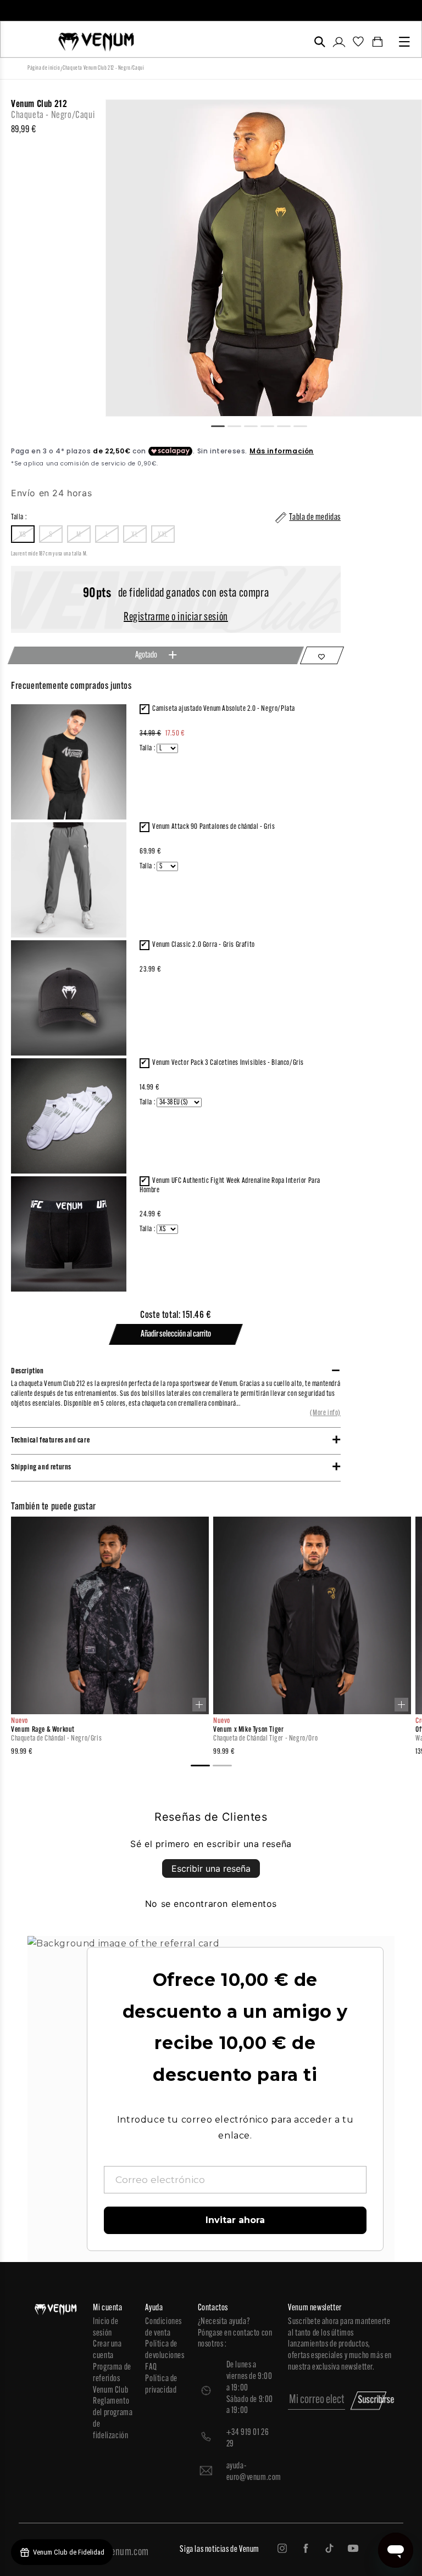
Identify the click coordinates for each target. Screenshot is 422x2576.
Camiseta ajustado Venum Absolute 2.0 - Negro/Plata (224, 709)
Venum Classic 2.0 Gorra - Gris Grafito (204, 945)
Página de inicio (44, 68)
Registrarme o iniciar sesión (176, 618)
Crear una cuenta (107, 2350)
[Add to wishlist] (322, 655)
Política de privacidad (161, 2385)
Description (27, 1371)
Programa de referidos (112, 2373)
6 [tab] (305, 425)
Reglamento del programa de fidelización (113, 2418)
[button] (320, 42)
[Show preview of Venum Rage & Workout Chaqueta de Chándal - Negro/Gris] (199, 1705)
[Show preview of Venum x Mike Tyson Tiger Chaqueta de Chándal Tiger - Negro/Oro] (401, 1705)
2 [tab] (239, 425)
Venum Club (110, 2390)
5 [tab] (288, 425)
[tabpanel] (264, 258)
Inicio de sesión (105, 2328)
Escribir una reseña (211, 1868)
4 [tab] (272, 425)
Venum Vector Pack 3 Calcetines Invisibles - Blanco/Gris (228, 1063)
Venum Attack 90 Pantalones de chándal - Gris (213, 827)
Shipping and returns (41, 1467)
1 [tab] (223, 425)
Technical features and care (50, 1441)
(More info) (325, 1413)
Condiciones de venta (163, 2328)
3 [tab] (256, 425)
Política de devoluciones (165, 2350)
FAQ (151, 2367)
